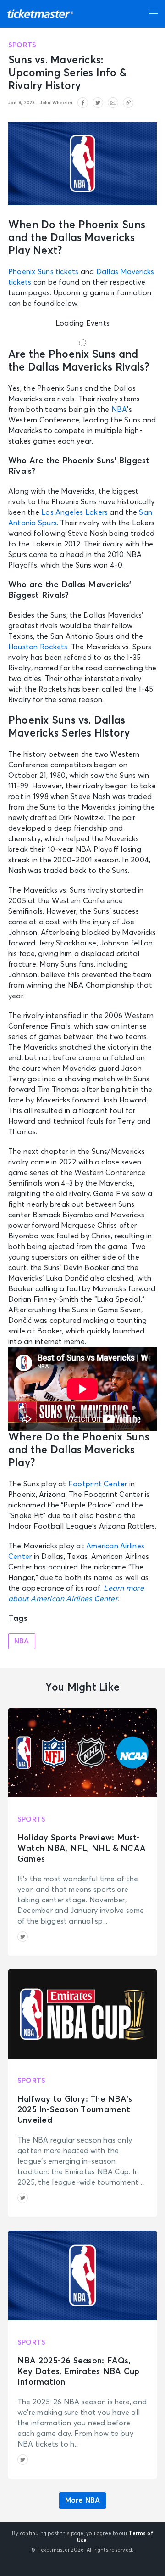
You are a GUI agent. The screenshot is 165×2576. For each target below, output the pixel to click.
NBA (119, 410)
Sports (22, 45)
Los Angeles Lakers (74, 512)
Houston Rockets (38, 647)
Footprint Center (98, 1484)
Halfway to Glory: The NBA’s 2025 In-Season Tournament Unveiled (75, 2110)
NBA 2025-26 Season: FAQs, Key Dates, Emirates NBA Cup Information (78, 2372)
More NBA (83, 2500)
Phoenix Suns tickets (44, 272)
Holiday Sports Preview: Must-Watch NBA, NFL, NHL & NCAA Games (82, 1849)
